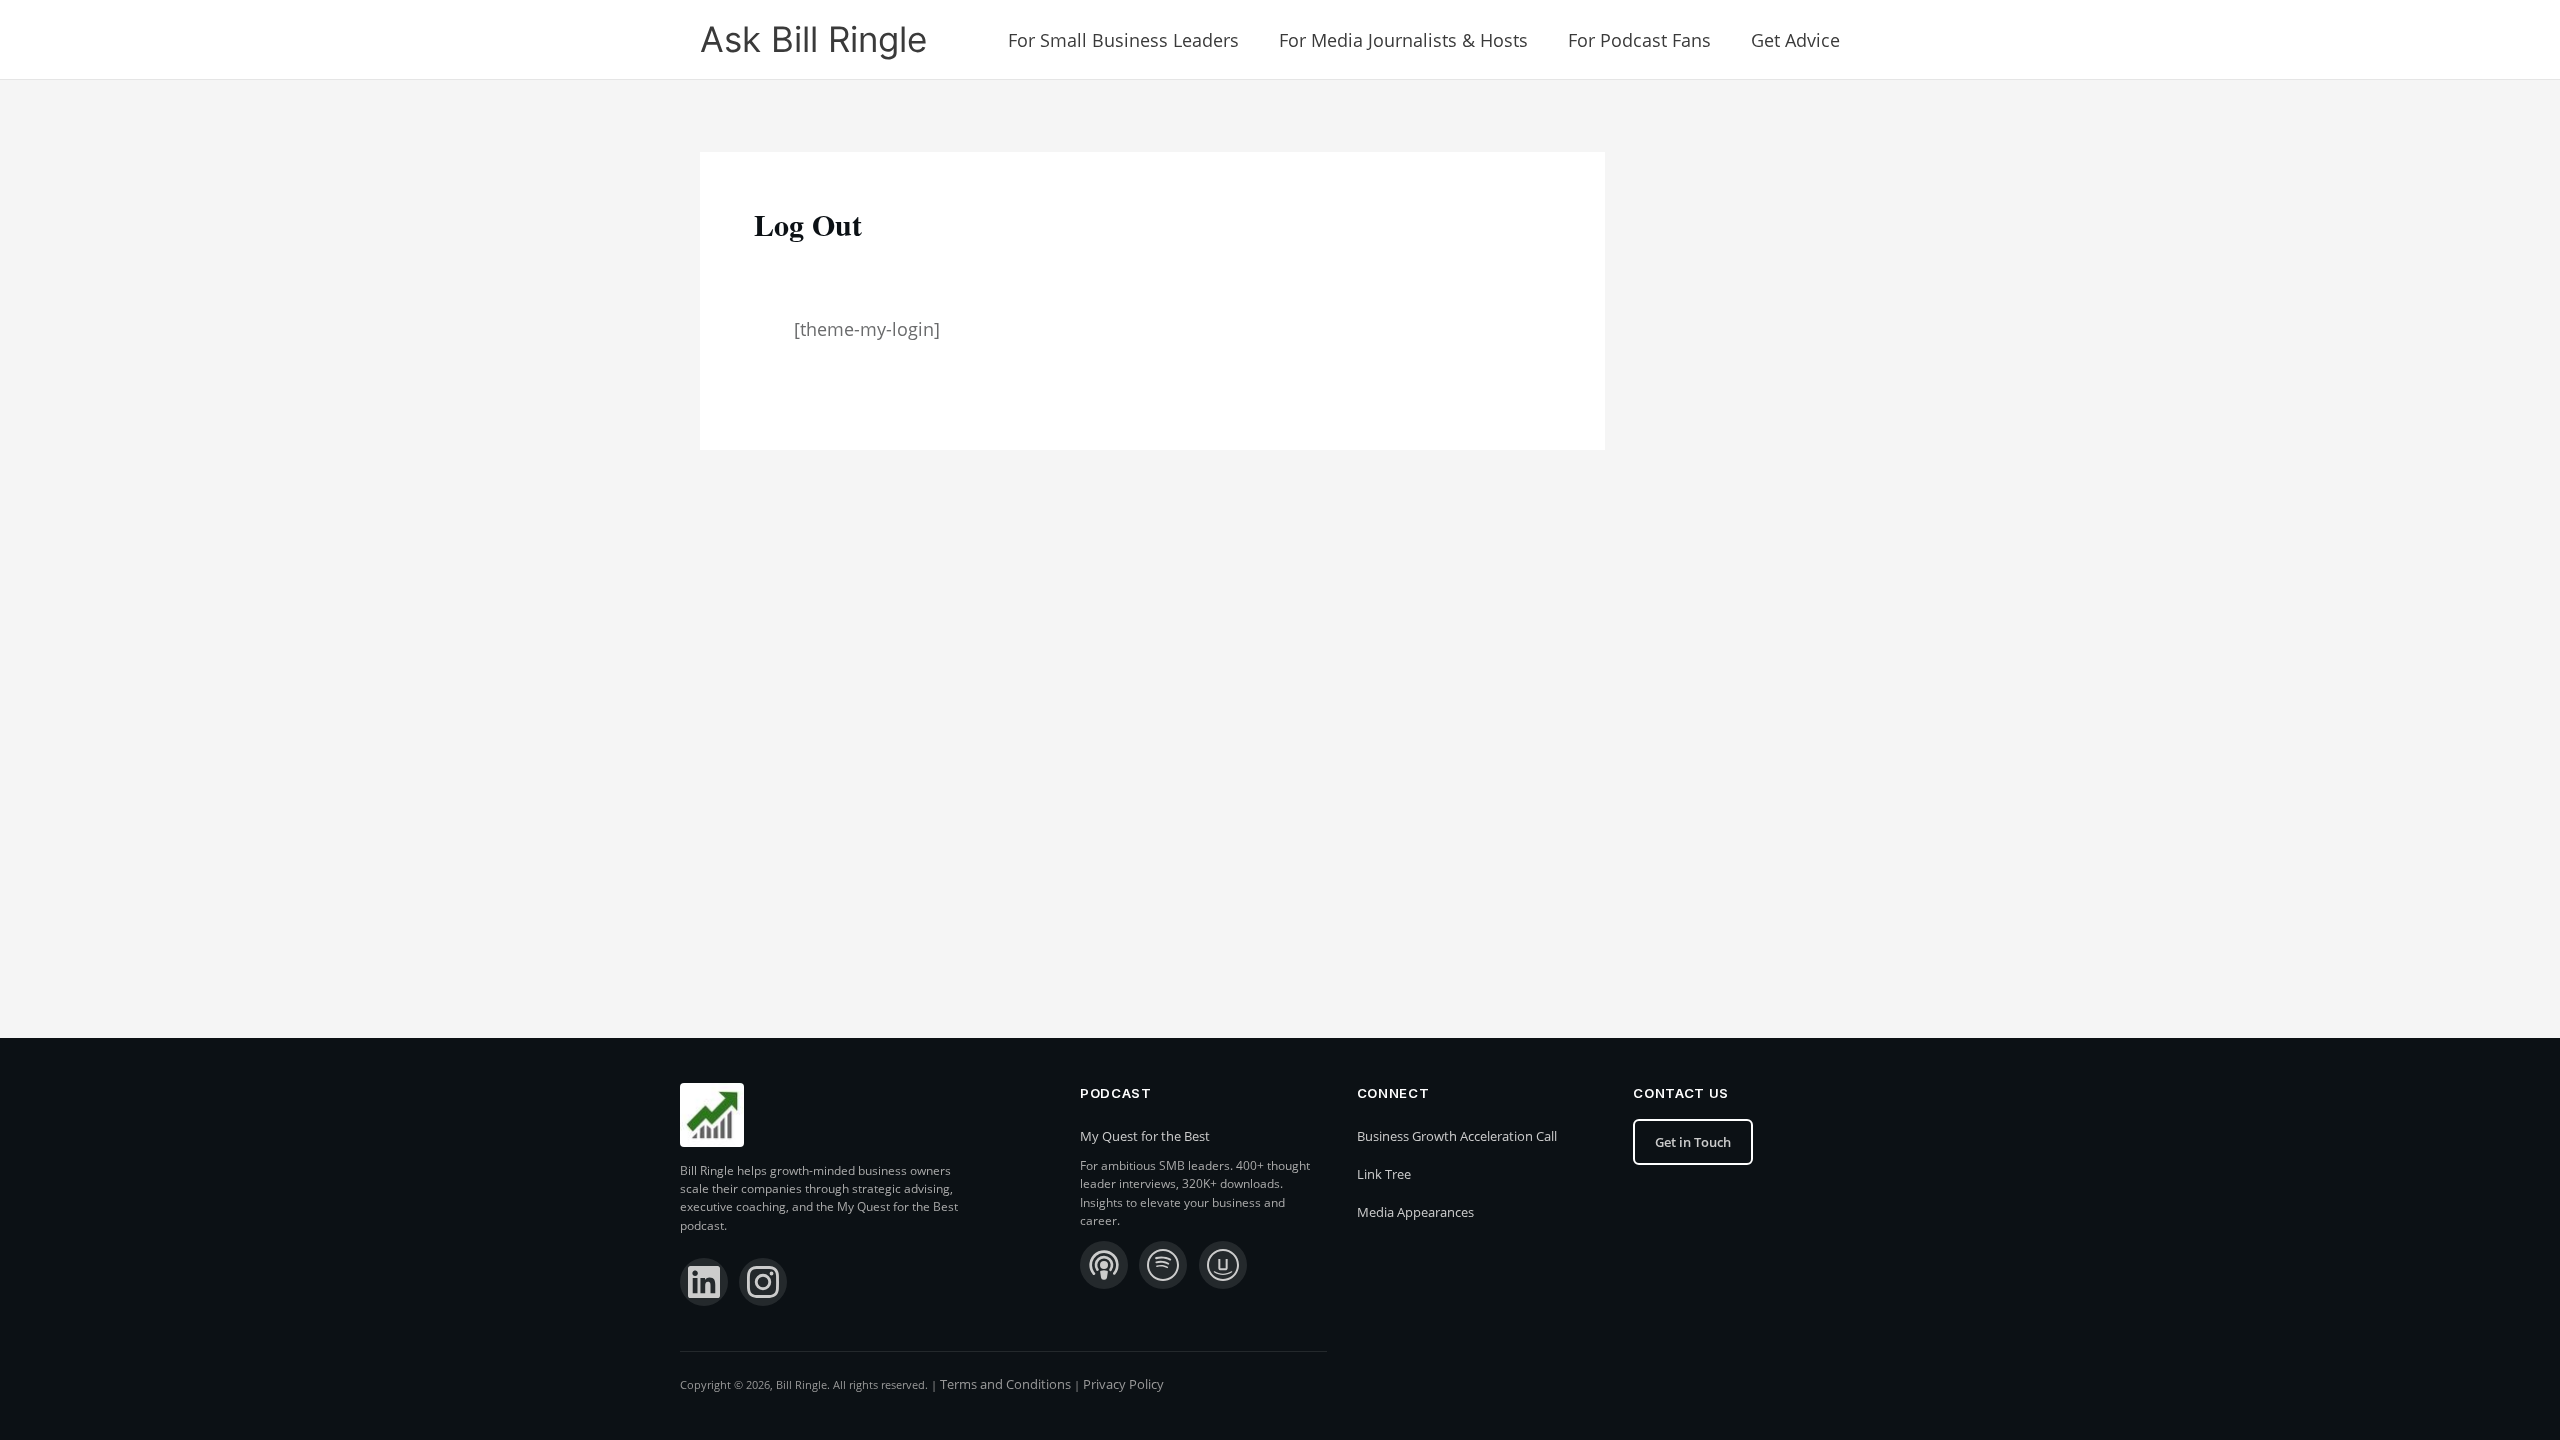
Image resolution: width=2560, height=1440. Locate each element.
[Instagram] (763, 1282)
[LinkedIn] (704, 1282)
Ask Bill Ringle (813, 39)
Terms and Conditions (1005, 1384)
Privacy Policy (1123, 1384)
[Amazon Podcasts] (1223, 1265)
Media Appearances (1415, 1212)
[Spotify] (1163, 1265)
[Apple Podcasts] (1104, 1265)
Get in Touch (1693, 1142)
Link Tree (1384, 1174)
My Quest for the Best (1145, 1136)
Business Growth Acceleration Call (1457, 1136)
